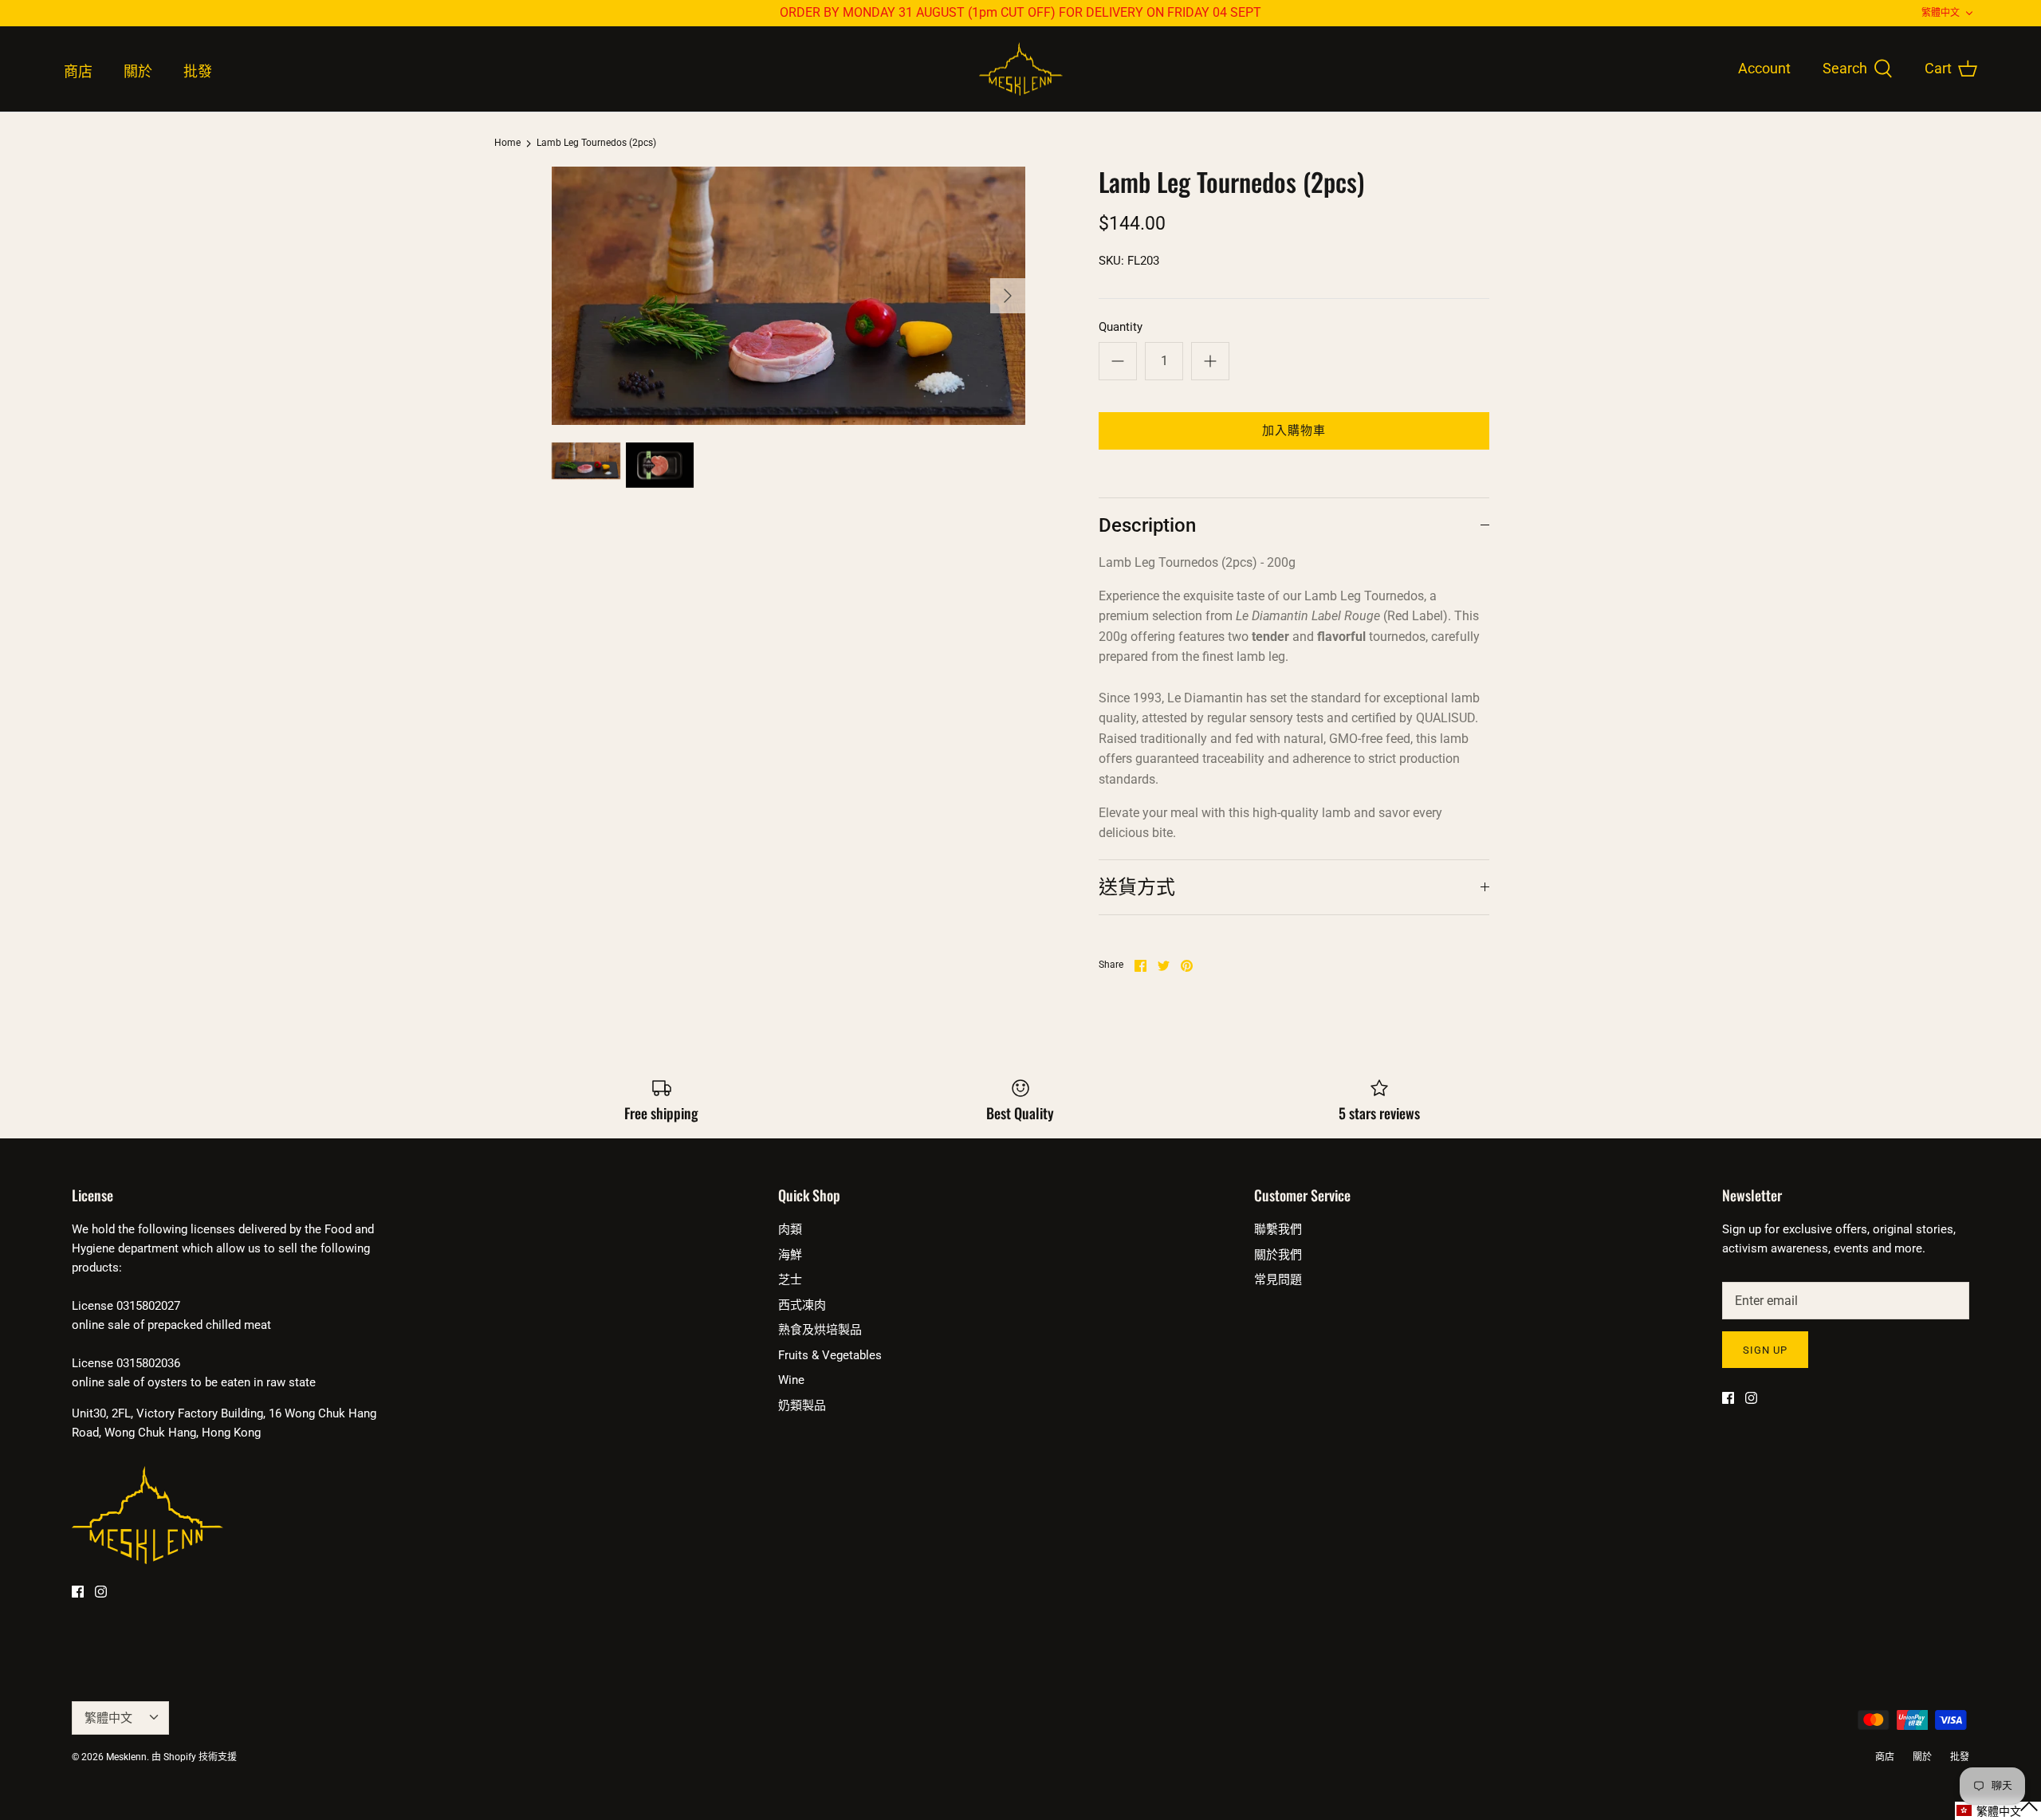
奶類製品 (802, 1405)
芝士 (790, 1280)
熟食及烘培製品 (820, 1330)
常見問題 (1278, 1280)
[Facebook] (78, 1592)
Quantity (1121, 327)
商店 (78, 71)
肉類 (790, 1229)
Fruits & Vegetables (830, 1355)
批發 (198, 71)
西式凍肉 (802, 1305)
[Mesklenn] (1021, 69)
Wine (791, 1380)
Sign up (1765, 1350)
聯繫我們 (1278, 1229)
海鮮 (790, 1255)
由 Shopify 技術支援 (194, 1757)
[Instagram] (101, 1592)
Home (507, 143)
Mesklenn (126, 1757)
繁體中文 (1941, 13)
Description (1147, 525)
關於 (138, 71)
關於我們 (1278, 1255)
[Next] (1008, 296)
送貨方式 (1137, 887)
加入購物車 (1294, 430)
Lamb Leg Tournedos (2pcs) (596, 143)
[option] (788, 296)
